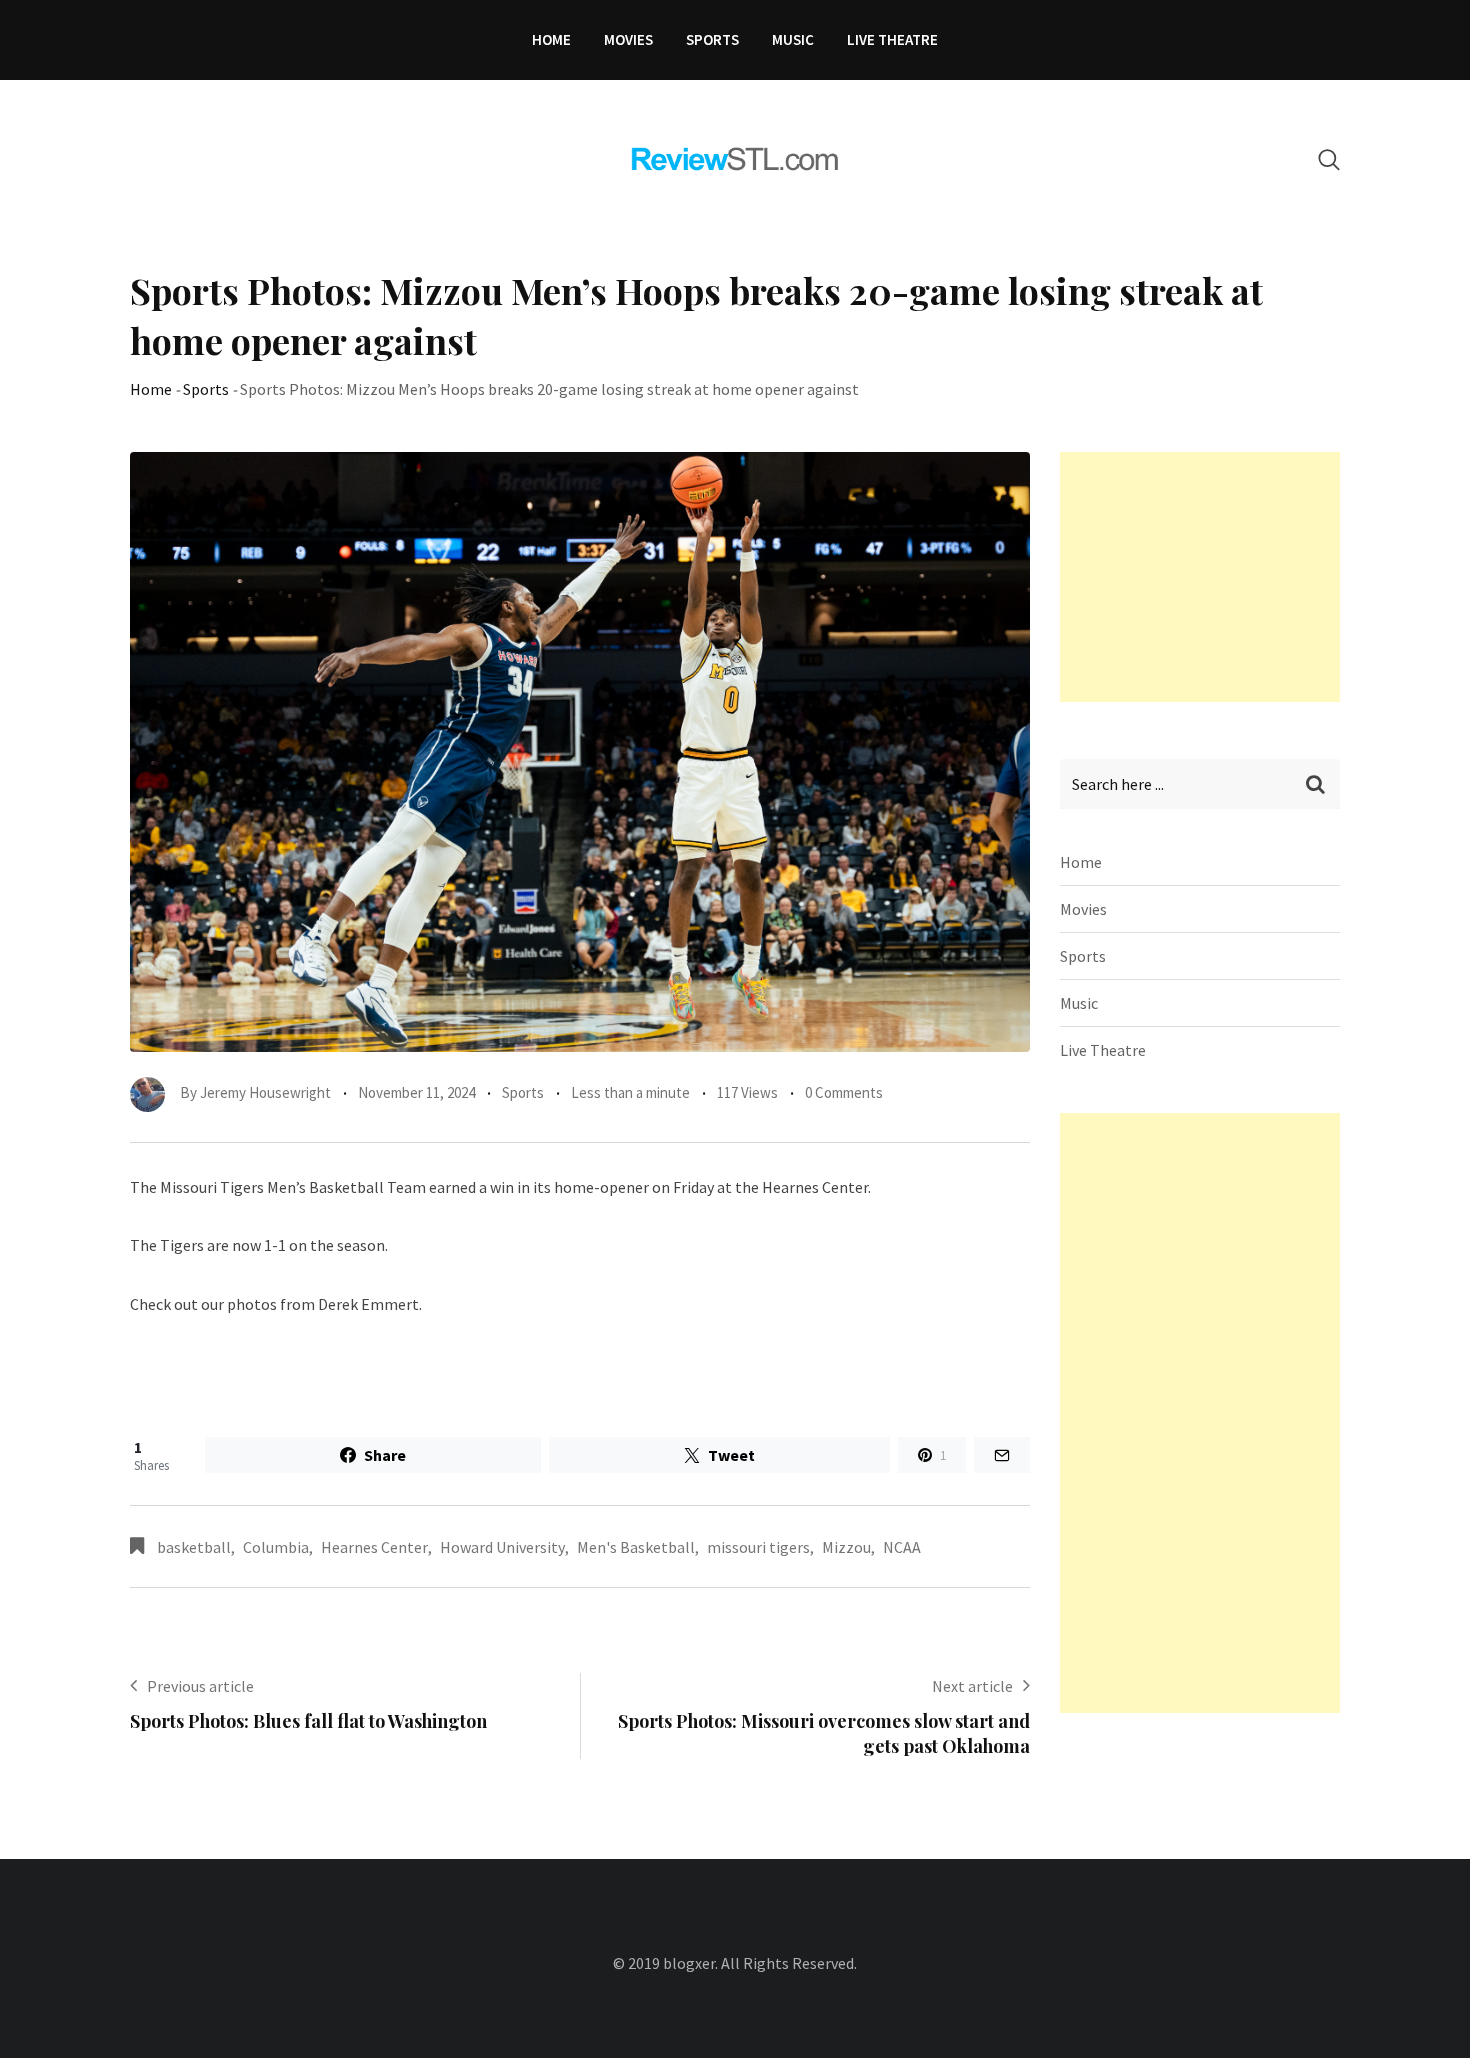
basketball (194, 1547)
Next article (972, 1686)
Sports (712, 39)
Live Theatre (892, 39)
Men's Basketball (636, 1547)
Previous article (200, 1686)
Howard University (502, 1547)
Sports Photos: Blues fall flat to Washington (308, 1721)
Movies (628, 39)
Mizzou (846, 1547)
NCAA (902, 1547)
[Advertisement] (1210, 577)
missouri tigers (758, 1547)
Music (793, 39)
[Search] (1329, 159)
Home (551, 39)
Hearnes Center (374, 1547)
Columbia (276, 1547)
